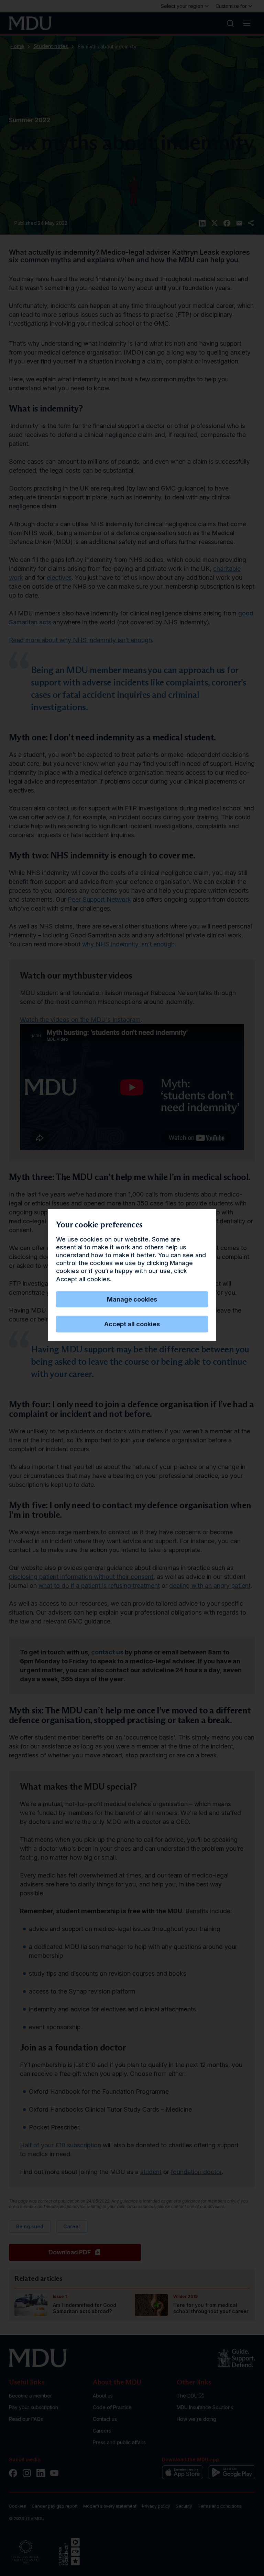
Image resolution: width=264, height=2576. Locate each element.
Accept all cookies (132, 1324)
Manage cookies (132, 1299)
